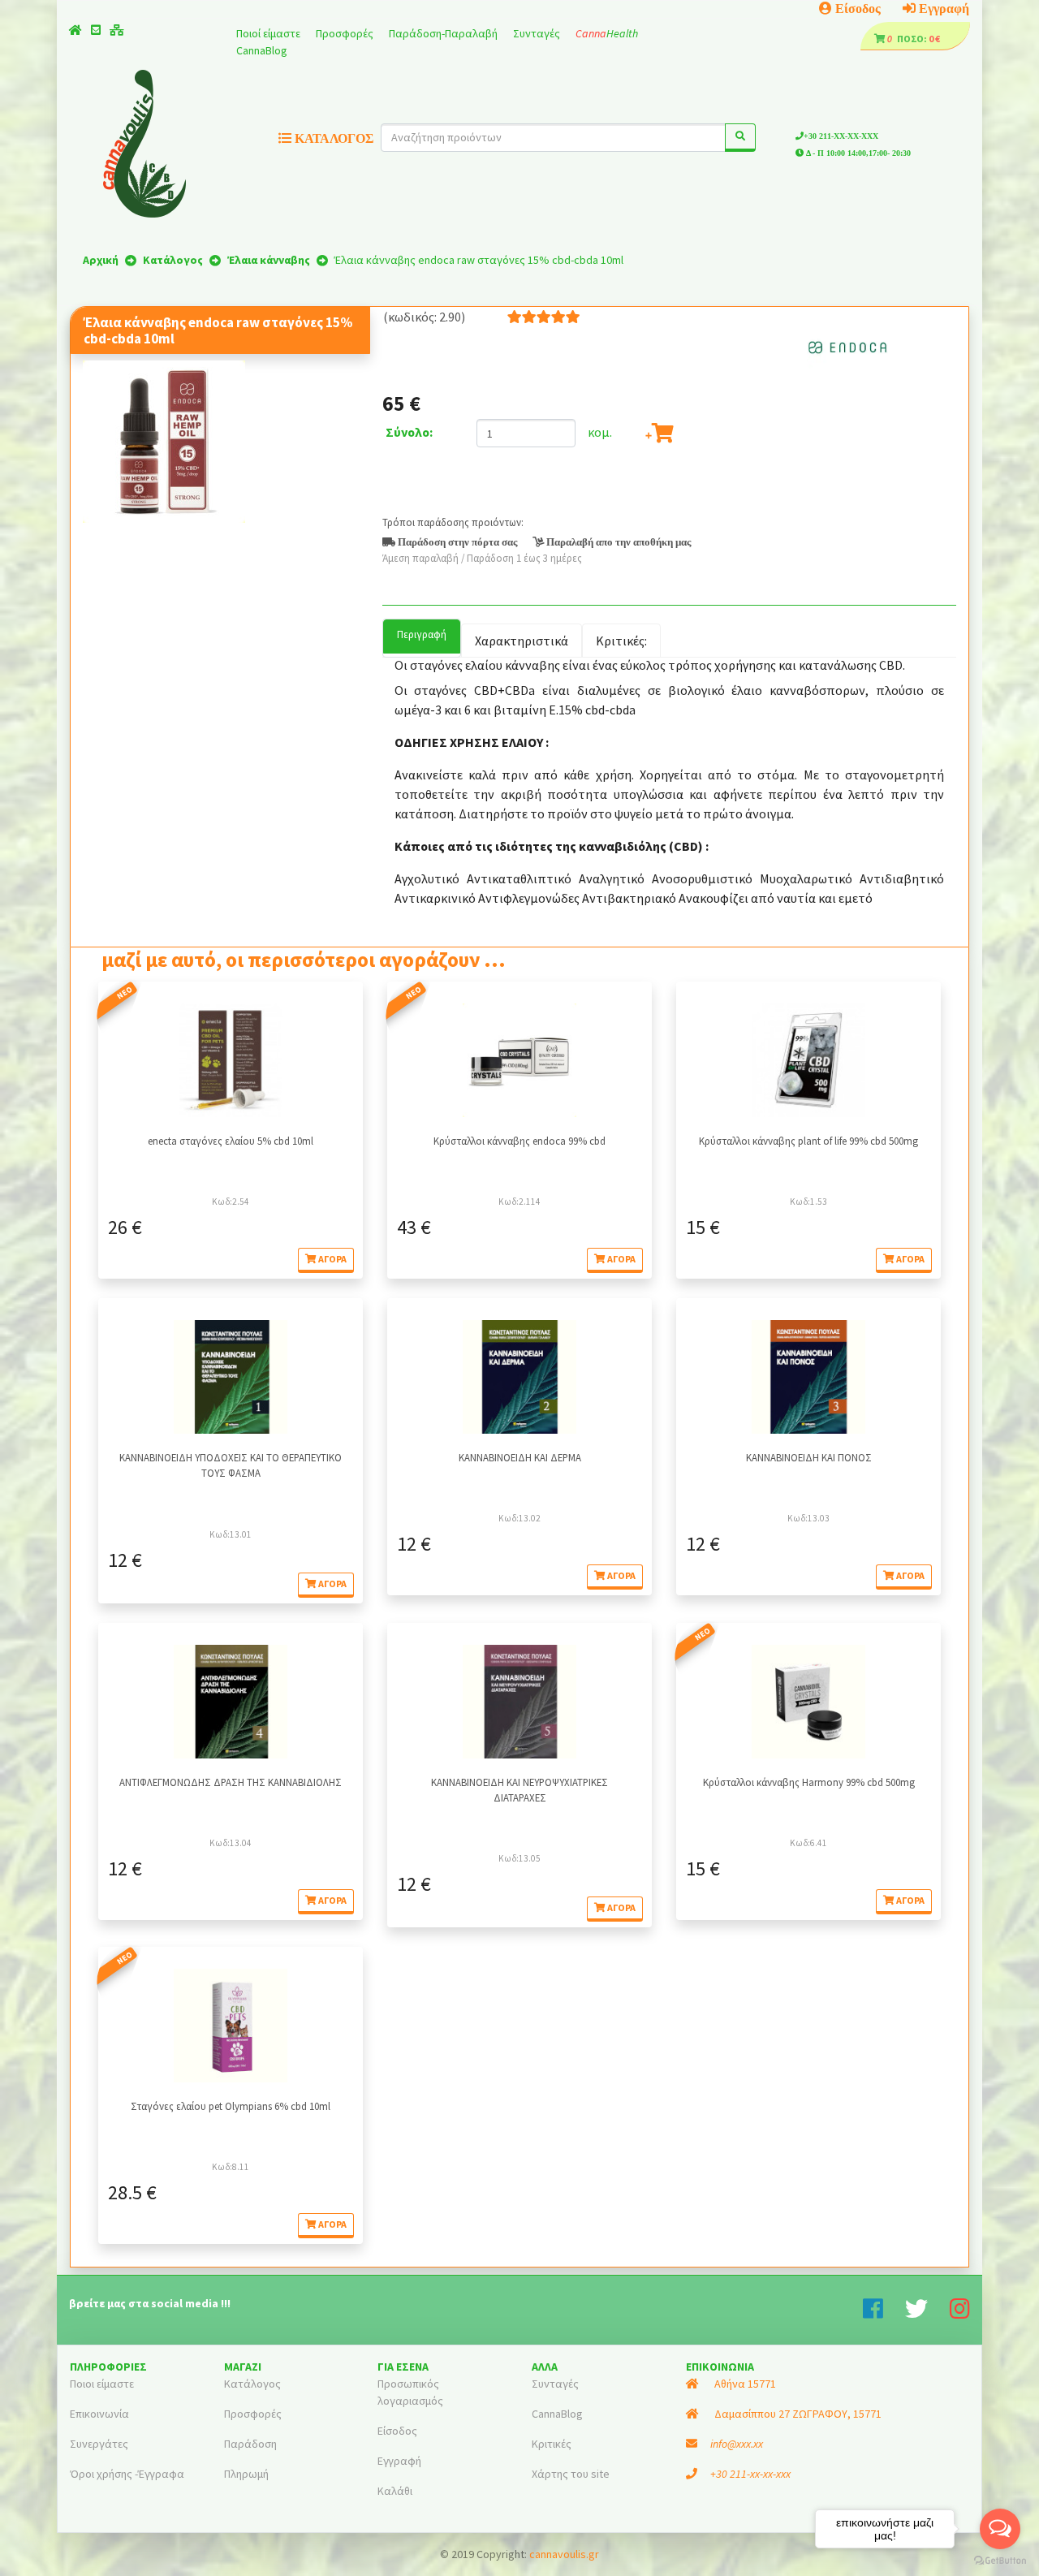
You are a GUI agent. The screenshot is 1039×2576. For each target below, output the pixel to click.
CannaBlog (262, 50)
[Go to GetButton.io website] (1000, 2560)
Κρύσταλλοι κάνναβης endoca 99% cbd (519, 1141)
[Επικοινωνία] (96, 30)
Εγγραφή (942, 8)
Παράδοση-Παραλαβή (444, 33)
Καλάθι (395, 2491)
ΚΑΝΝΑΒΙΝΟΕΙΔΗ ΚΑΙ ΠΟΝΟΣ (809, 1457)
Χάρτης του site (571, 2474)
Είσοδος (856, 8)
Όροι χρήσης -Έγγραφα (127, 2474)
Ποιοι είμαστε (102, 2384)
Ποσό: (908, 39)
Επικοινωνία (99, 2414)
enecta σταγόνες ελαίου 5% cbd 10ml (231, 1141)
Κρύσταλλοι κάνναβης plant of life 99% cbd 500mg (808, 1141)
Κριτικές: (621, 641)
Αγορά (332, 1259)
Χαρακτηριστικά (522, 641)
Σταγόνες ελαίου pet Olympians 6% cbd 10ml (231, 2106)
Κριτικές (552, 2444)
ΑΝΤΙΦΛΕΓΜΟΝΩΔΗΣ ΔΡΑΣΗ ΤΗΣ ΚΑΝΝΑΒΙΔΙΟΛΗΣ (231, 1782)
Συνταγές (538, 33)
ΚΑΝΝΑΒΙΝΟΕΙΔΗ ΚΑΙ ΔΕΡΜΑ (520, 1457)
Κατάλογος (252, 2384)
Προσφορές (346, 33)
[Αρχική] (75, 30)
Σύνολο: (409, 432)
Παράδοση (250, 2444)
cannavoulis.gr (564, 2554)
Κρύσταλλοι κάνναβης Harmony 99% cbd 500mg (809, 1782)
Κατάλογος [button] (332, 138)
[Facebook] (884, 2313)
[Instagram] (960, 2313)
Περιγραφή (422, 634)
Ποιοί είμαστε (269, 33)
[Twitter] (927, 2313)
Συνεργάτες (99, 2444)
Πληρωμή (246, 2474)
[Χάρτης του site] (117, 30)
